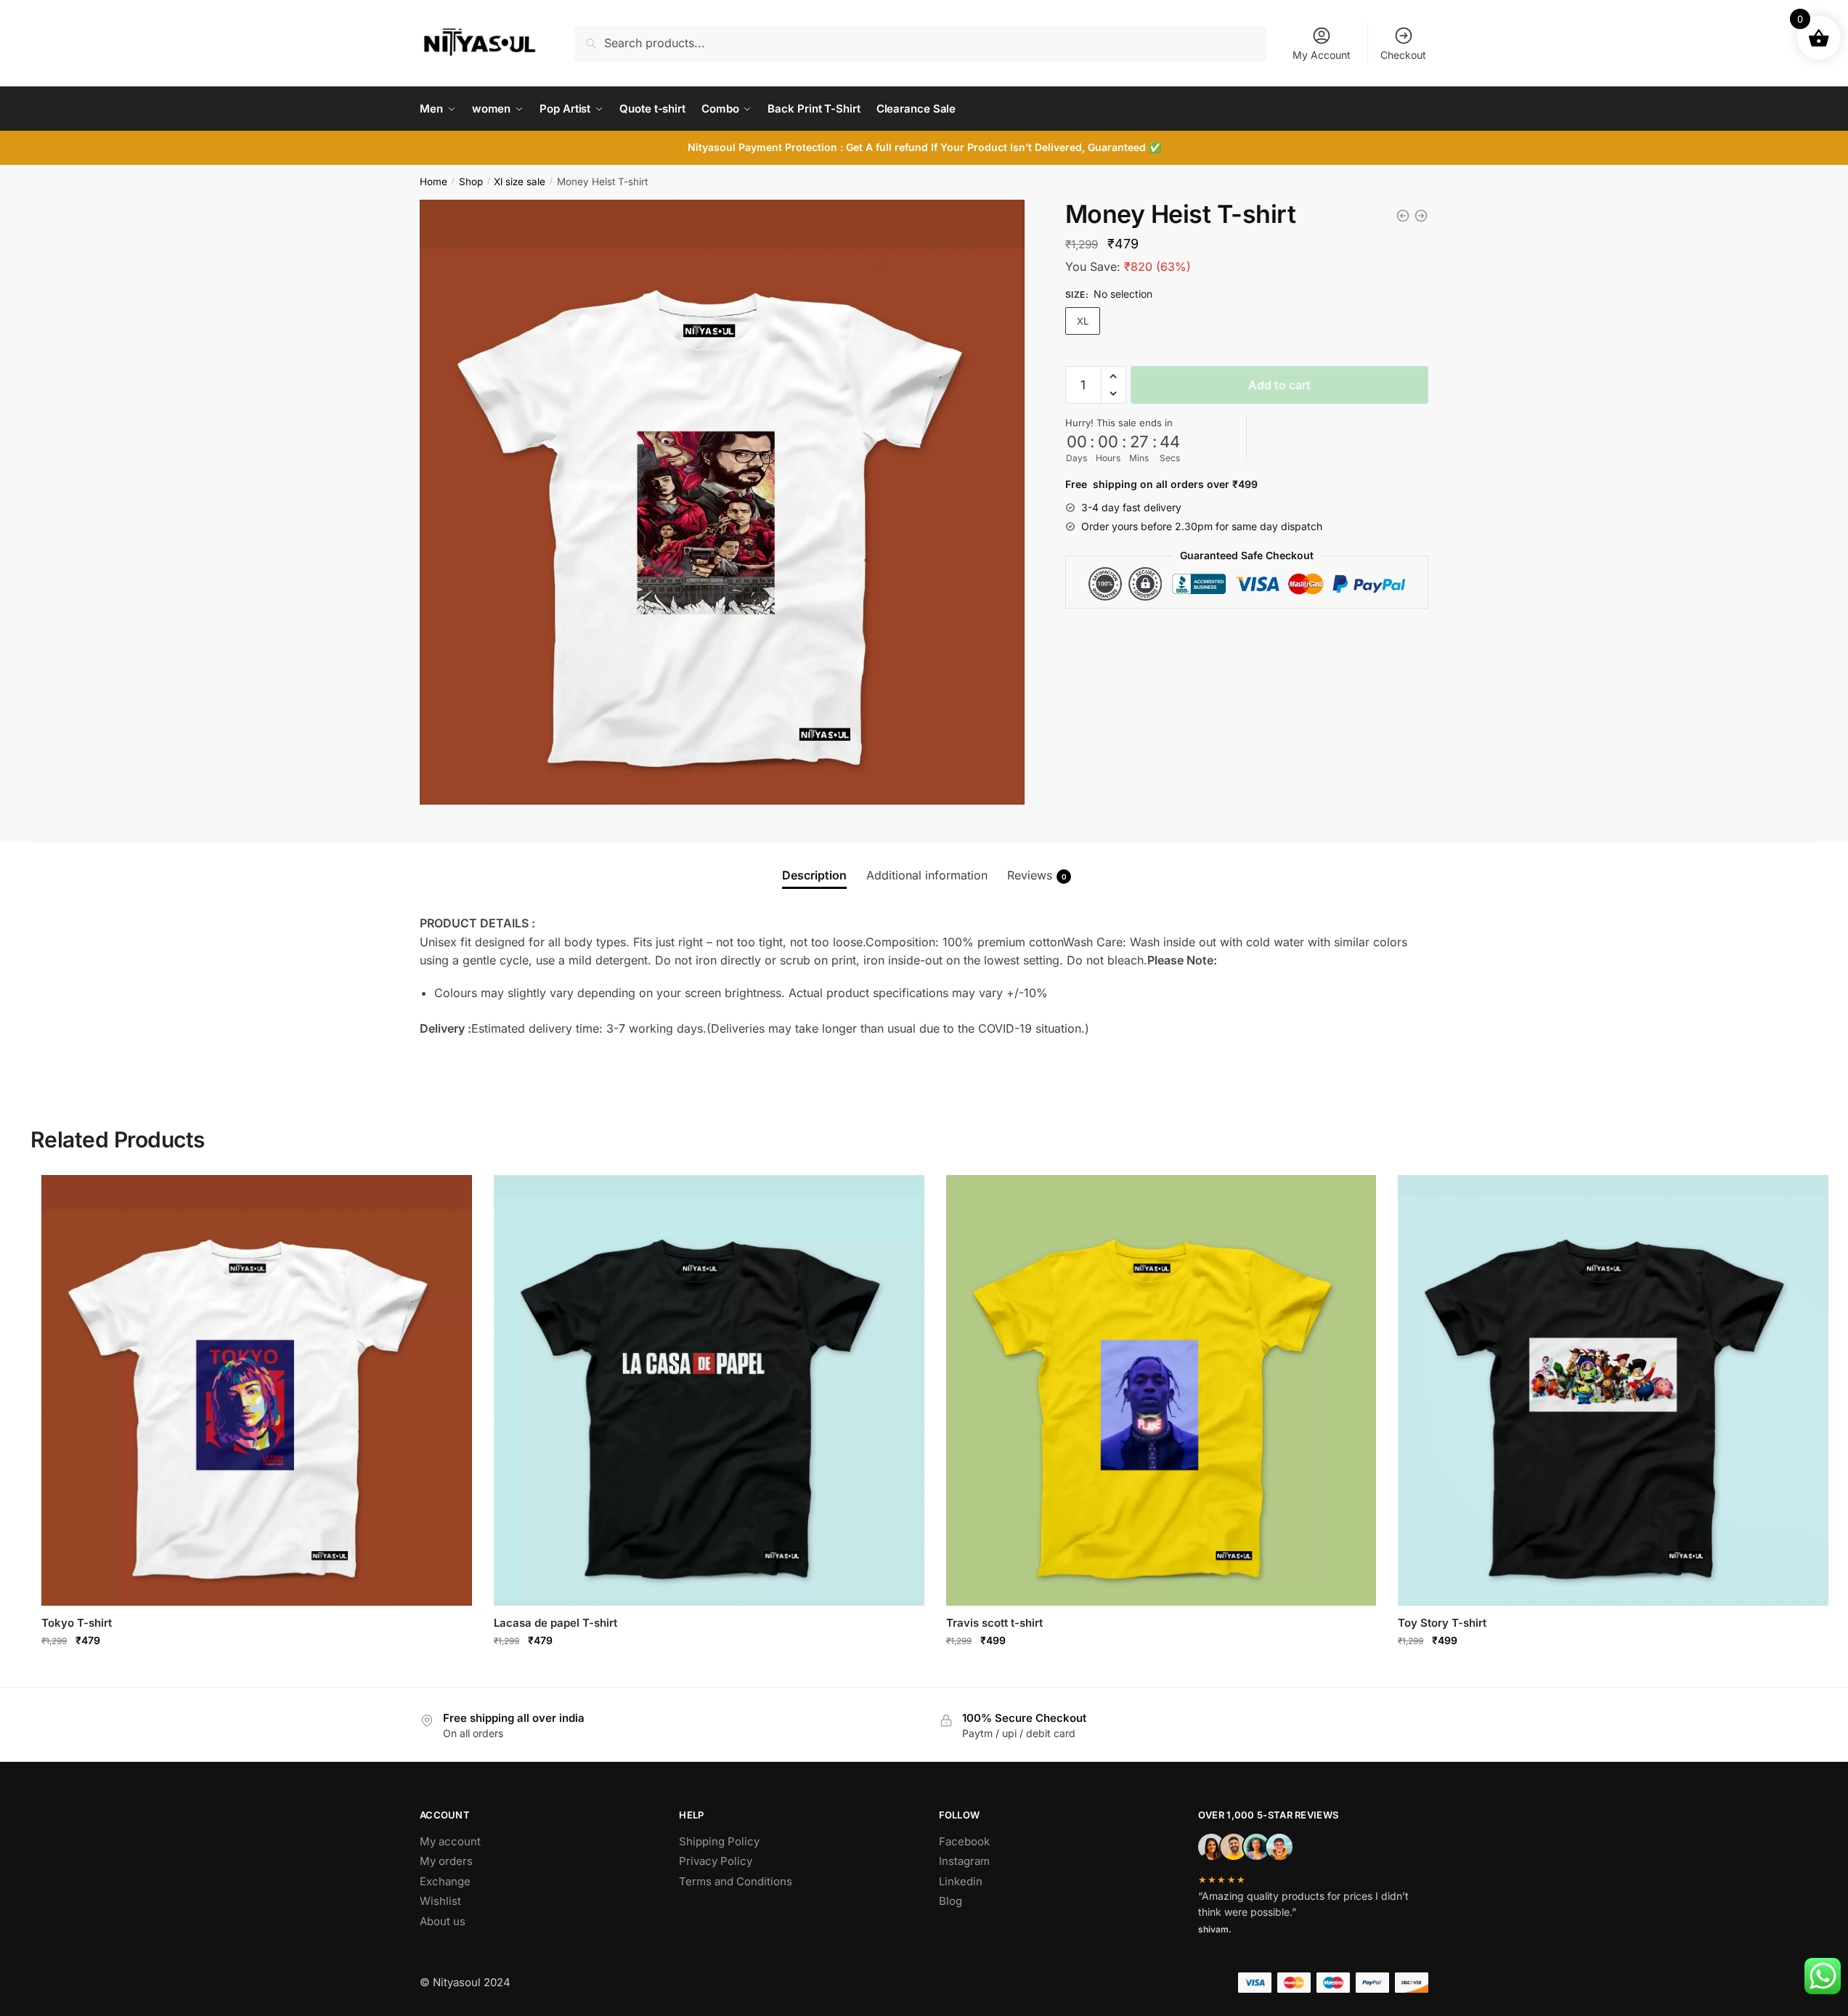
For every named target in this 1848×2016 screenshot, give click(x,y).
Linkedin (961, 1881)
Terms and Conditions (736, 1881)
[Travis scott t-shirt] (1161, 1390)
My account (450, 1841)
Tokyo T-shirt (77, 1623)
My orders (446, 1861)
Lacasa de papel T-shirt (555, 1623)
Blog (951, 1901)
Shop (471, 182)
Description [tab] (814, 875)
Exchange (445, 1881)
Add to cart (1279, 385)
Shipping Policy (719, 1841)
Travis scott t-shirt (994, 1623)
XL (1083, 321)
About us (443, 1921)
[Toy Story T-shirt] (1613, 1390)
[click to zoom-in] (722, 502)
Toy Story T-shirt (1442, 1623)
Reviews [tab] (1037, 875)
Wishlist (440, 1901)
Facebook (964, 1841)
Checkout (1403, 55)
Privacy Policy (716, 1861)
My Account (1322, 55)
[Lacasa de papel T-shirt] (1421, 216)
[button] (1114, 376)
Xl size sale (520, 182)
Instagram (964, 1861)
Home (433, 182)
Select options (257, 1672)
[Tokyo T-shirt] (1403, 216)
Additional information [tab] (927, 875)
